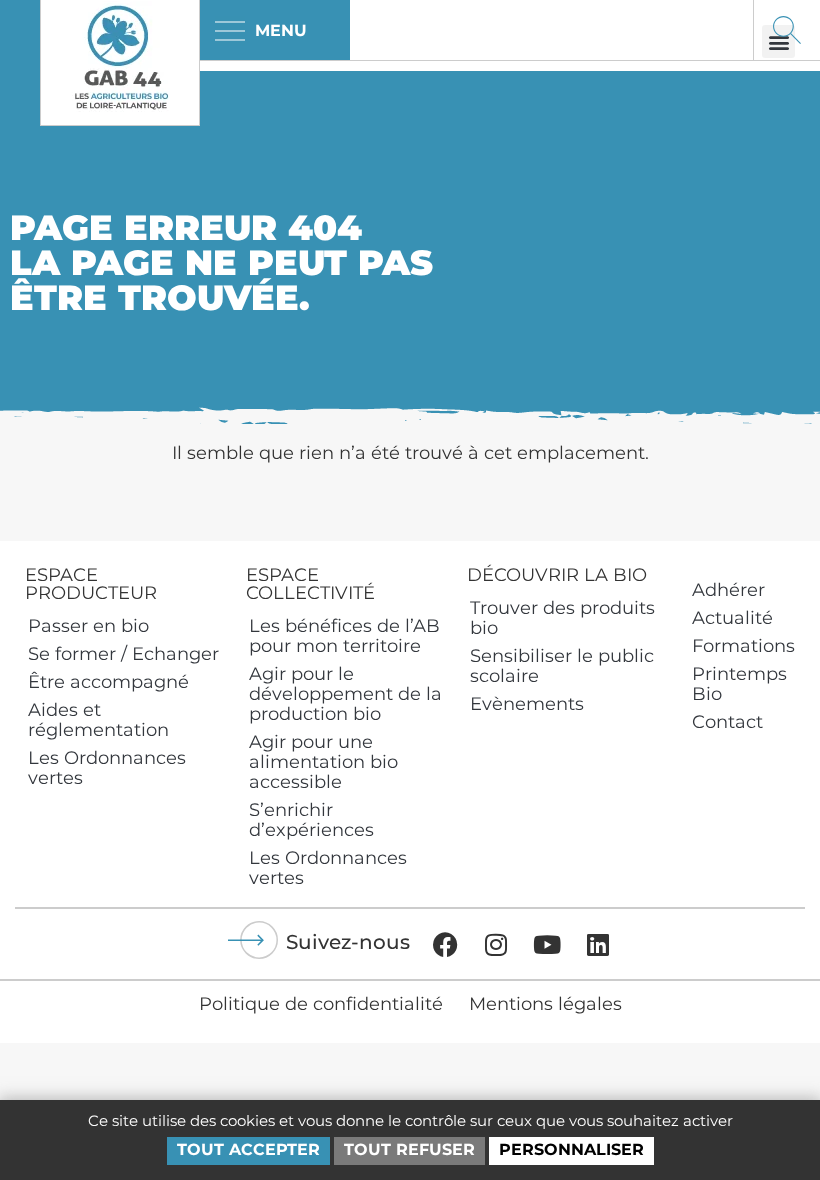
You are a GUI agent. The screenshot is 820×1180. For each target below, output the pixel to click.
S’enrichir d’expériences (311, 820)
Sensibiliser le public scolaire (562, 666)
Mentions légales (545, 1004)
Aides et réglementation (98, 720)
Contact (727, 722)
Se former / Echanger (123, 654)
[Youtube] (547, 944)
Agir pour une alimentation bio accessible (323, 762)
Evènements (527, 704)
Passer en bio (88, 626)
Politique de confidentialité (321, 1004)
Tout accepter (248, 1149)
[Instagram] (496, 944)
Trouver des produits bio (562, 618)
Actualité (732, 618)
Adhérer (728, 590)
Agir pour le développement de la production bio (345, 694)
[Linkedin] (598, 944)
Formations (743, 646)
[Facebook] (445, 944)
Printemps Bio (739, 684)
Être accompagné (108, 682)
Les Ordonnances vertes (107, 768)
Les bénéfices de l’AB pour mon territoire (344, 636)
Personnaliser (571, 1149)
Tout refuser (409, 1149)
